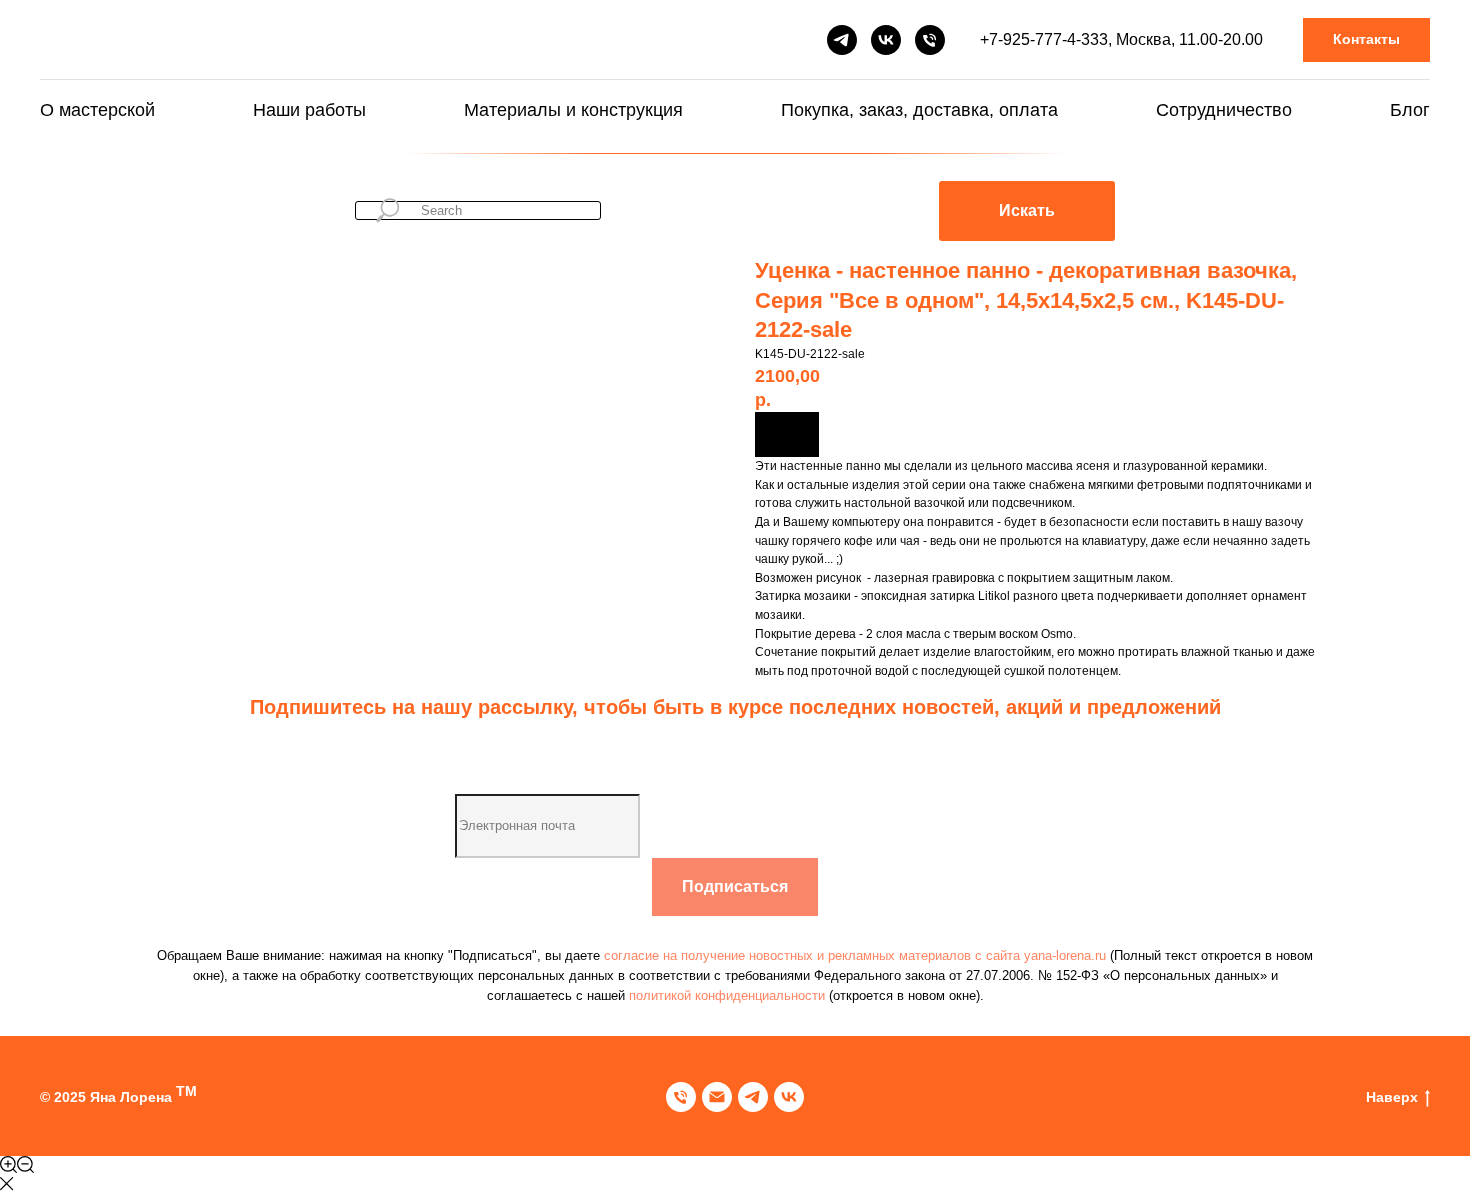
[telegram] (842, 40)
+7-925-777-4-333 (1044, 39)
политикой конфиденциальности (727, 995)
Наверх (1392, 1097)
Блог (1410, 110)
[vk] (886, 40)
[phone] (681, 1097)
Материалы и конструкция (573, 110)
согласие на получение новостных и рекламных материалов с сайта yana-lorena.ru (857, 955)
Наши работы (309, 110)
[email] (717, 1097)
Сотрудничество (1224, 110)
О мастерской (97, 110)
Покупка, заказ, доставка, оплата (919, 110)
